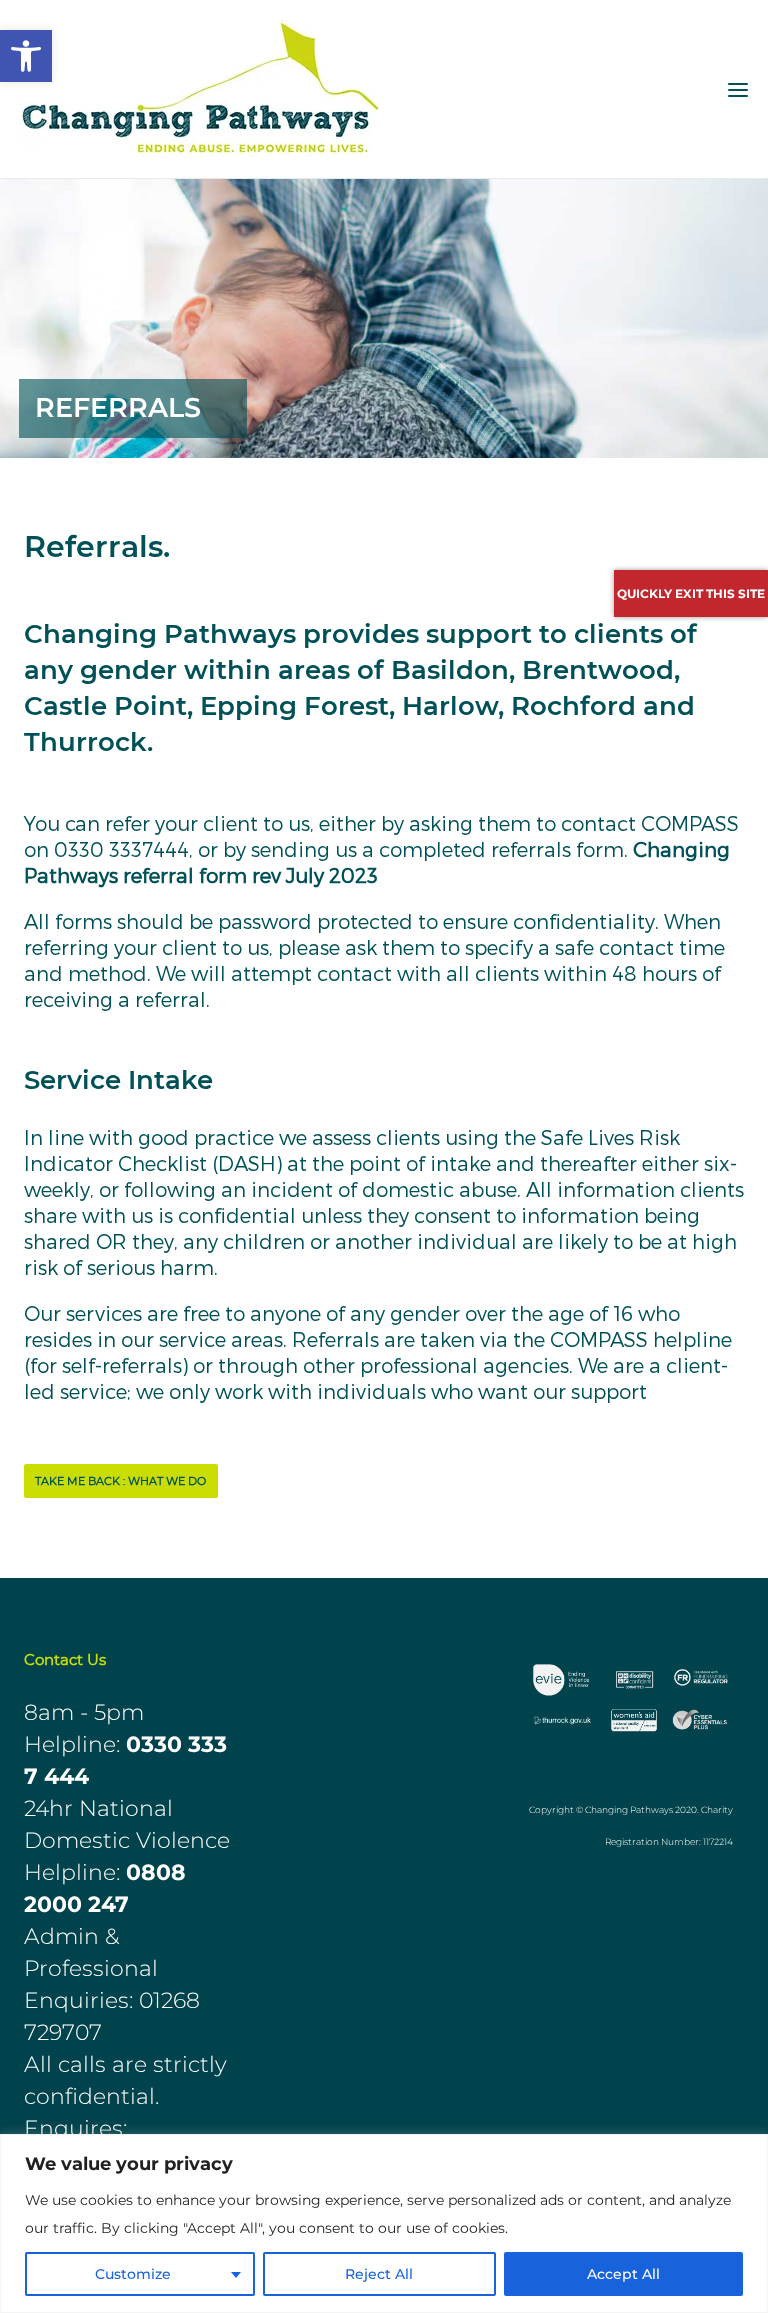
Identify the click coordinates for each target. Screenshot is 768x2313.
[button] (26, 56)
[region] (384, 2223)
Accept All (623, 2274)
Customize (133, 2274)
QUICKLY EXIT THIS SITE (691, 593)
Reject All (379, 2274)
